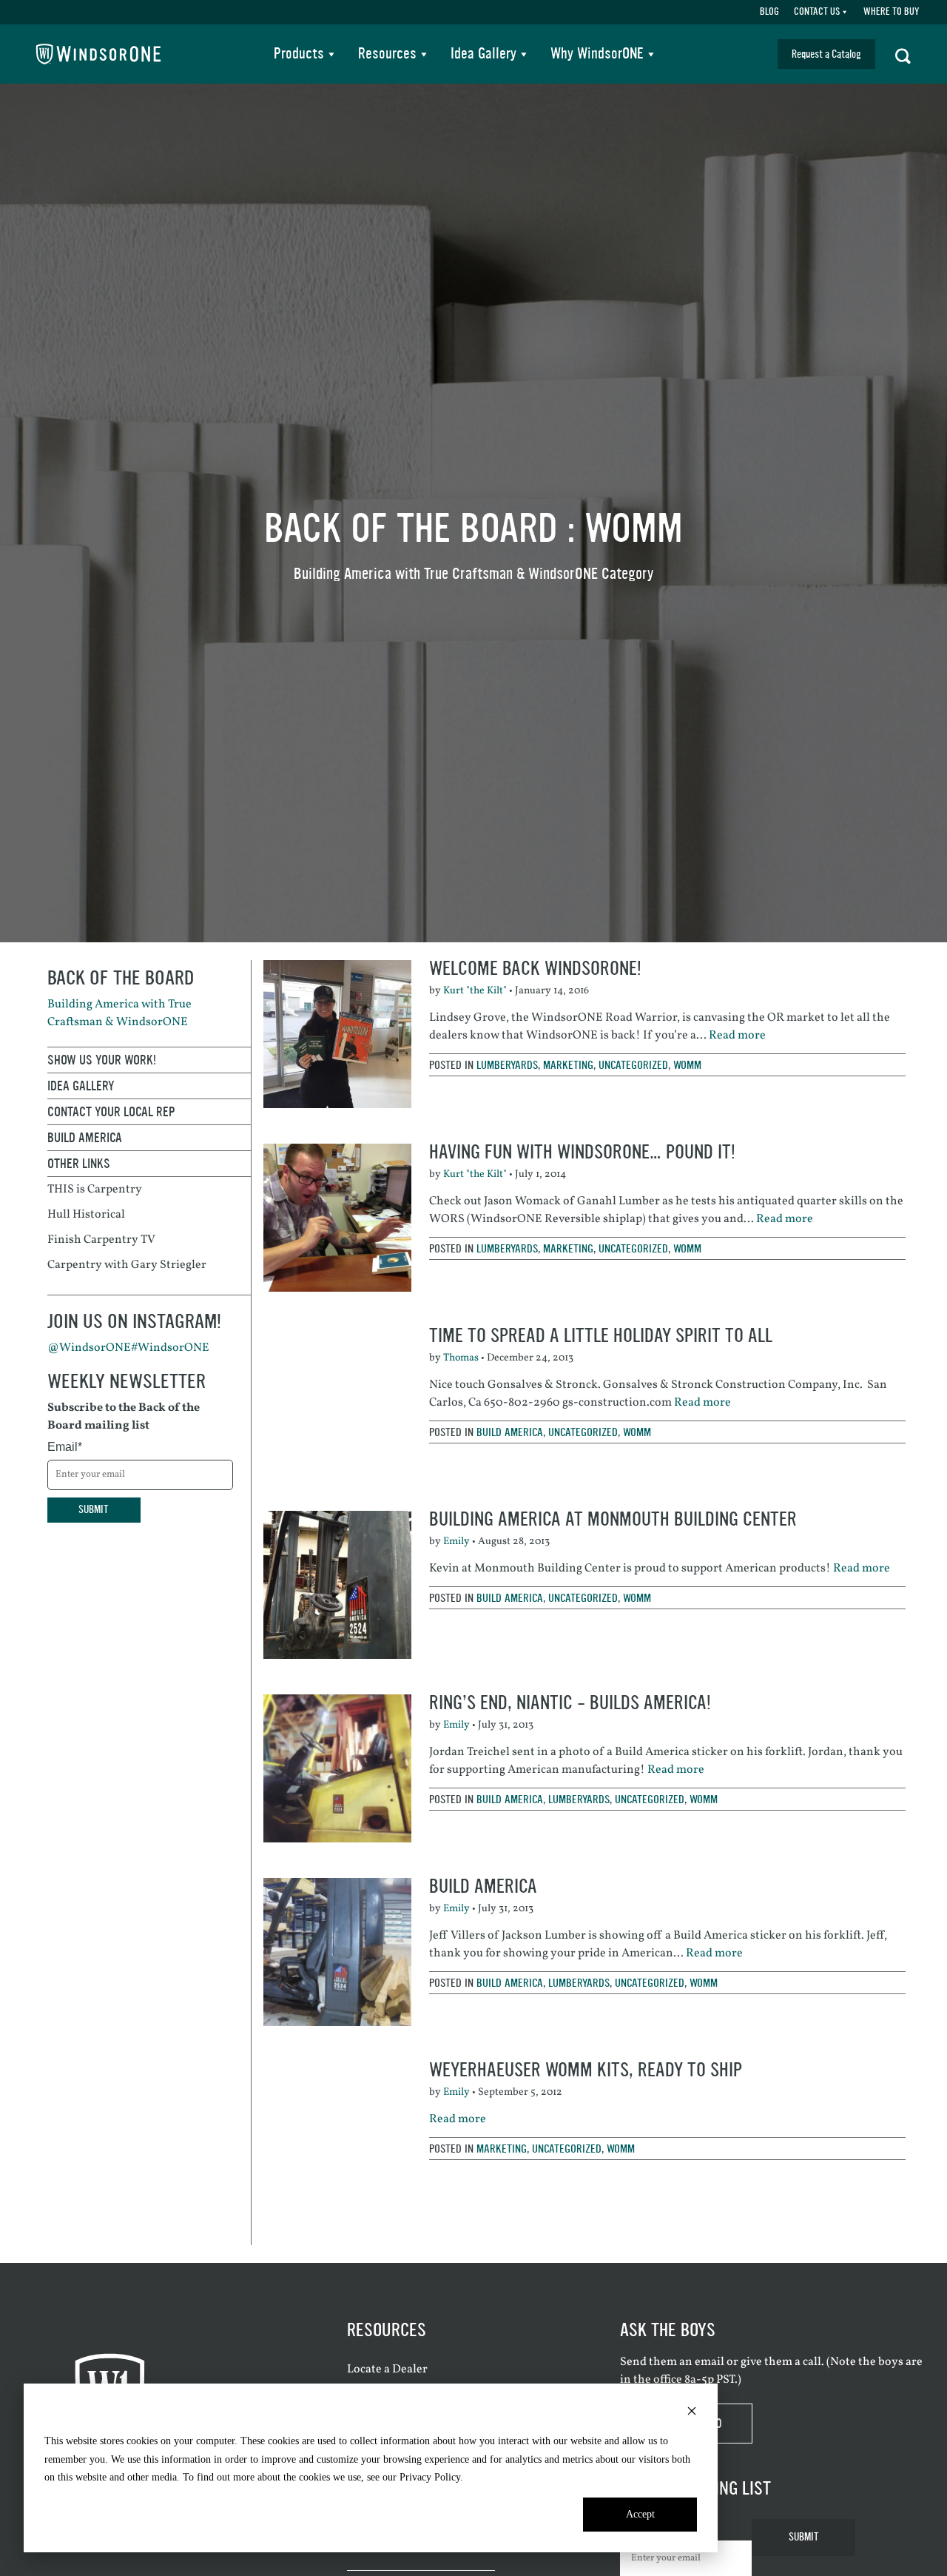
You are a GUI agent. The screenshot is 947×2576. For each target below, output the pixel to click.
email (710, 2362)
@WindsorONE (89, 1348)
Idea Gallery (483, 54)
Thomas (461, 1358)
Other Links (79, 1164)
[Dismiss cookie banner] (692, 2414)
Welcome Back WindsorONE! (535, 969)
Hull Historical (86, 1215)
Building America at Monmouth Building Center (613, 1519)
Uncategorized (633, 1065)
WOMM (687, 1065)
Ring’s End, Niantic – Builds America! (570, 1703)
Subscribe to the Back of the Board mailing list (124, 1417)
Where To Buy (891, 12)
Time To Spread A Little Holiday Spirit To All (601, 1336)
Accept (640, 2514)
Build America (510, 1432)
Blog (769, 12)
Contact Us (817, 12)
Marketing (568, 1065)
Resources (387, 54)
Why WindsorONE (597, 54)
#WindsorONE (170, 1348)
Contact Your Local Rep (111, 1112)
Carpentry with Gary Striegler (127, 1265)
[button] (903, 54)
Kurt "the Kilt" (475, 991)
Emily (456, 1542)
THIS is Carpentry (95, 1190)
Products (299, 54)
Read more (737, 1036)
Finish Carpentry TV (101, 1240)
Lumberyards (507, 1065)
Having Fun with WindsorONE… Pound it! (582, 1152)
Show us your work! (102, 1060)
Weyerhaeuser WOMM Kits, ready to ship (586, 2070)
